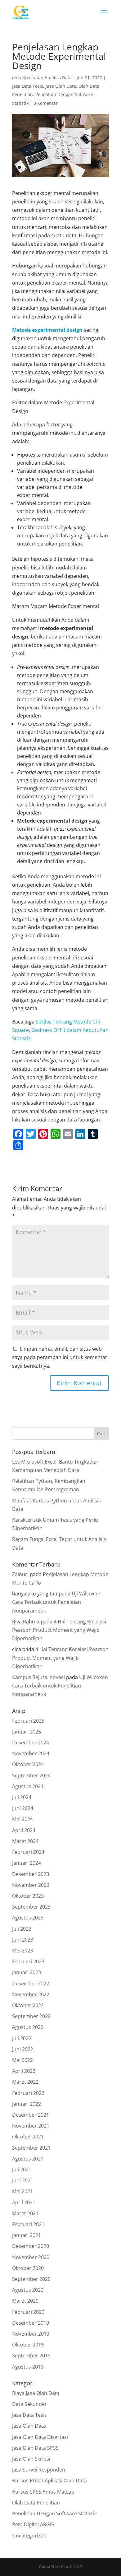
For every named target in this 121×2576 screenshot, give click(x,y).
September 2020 (31, 2279)
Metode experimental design (47, 330)
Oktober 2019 (28, 2345)
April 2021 (24, 2202)
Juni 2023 (23, 1940)
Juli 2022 (22, 2038)
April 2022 (24, 2071)
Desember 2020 (31, 2246)
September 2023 (31, 1907)
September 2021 (31, 2148)
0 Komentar (46, 103)
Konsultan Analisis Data (47, 78)
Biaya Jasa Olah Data (36, 2393)
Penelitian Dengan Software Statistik (54, 2513)
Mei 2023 (22, 1951)
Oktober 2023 (28, 1896)
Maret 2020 (25, 2301)
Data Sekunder (29, 2404)
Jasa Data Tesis (28, 86)
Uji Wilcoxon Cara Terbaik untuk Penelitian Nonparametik (56, 1602)
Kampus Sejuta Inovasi (38, 1677)
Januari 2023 (27, 1972)
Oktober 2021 (28, 2137)
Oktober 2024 (28, 1764)
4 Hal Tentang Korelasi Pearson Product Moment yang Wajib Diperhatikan (59, 1630)
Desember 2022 (31, 1984)
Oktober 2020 (28, 2268)
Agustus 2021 (28, 2159)
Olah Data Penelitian (36, 2503)
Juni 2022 (23, 2049)
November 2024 (31, 1753)
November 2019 (31, 2334)
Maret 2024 (25, 1841)
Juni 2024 (23, 1808)
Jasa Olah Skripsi (31, 2459)
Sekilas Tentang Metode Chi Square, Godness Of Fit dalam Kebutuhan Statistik (60, 1030)
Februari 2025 (28, 1721)
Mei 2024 (22, 1819)
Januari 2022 (27, 2104)
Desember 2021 (31, 2115)
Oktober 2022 (28, 2005)
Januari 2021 (27, 2235)
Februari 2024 (28, 1852)
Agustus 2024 (28, 1786)
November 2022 (31, 1994)
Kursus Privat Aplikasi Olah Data (49, 2481)
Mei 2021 (22, 2191)
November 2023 (31, 1885)
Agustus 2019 (28, 2367)
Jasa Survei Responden (39, 2470)
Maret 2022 (25, 2082)
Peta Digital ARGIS (33, 2524)
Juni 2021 (23, 2180)
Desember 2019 (31, 2323)
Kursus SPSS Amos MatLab (43, 2492)
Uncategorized (29, 2536)
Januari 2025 (27, 1732)
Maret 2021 (25, 2213)
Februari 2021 (28, 2224)
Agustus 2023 (28, 1918)
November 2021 (31, 2126)
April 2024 (24, 1830)
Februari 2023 (28, 1961)
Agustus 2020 (28, 2290)
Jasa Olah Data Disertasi (40, 2437)
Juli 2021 (22, 2170)
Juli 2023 (22, 1929)
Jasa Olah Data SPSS (35, 2448)
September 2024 (31, 1775)
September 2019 (31, 2356)
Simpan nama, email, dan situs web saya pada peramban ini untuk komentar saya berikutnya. (60, 1357)
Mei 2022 (22, 2060)
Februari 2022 (28, 2093)
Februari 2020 (28, 2312)
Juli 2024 (22, 1797)
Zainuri (20, 1574)
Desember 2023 (31, 1874)
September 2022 (31, 2016)
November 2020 (31, 2257)
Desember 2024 (31, 1743)
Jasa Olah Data (61, 86)
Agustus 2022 (28, 2027)
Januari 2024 (27, 1863)
